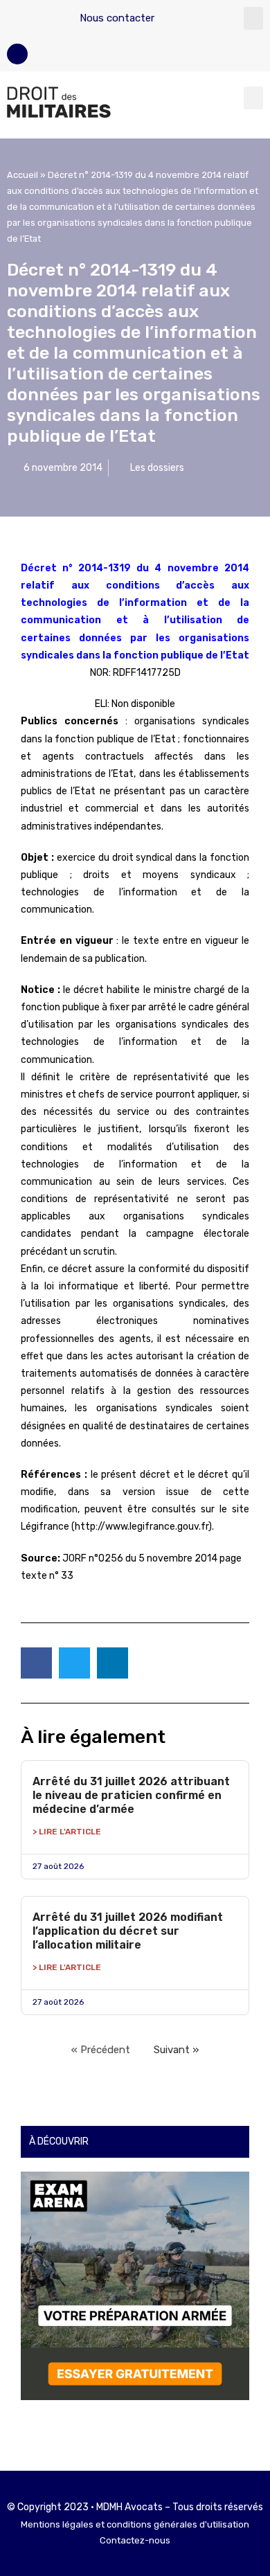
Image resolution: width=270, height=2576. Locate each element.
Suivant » (176, 2050)
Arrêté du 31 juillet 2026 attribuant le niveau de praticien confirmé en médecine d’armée (131, 1795)
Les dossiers (157, 468)
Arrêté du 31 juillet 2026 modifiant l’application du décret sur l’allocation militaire (128, 1931)
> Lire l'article (67, 1832)
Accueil (22, 175)
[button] (253, 18)
